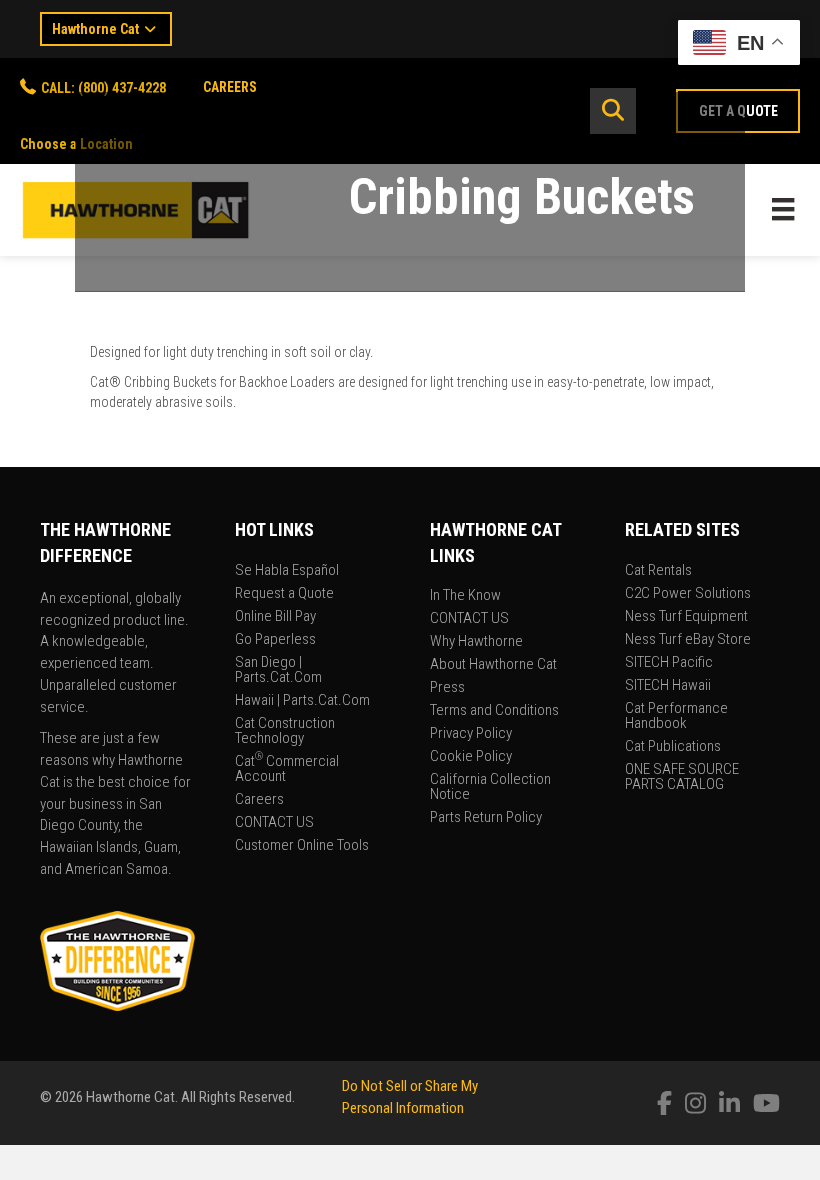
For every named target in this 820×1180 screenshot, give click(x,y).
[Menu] (783, 209)
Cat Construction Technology (285, 731)
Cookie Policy (471, 757)
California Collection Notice (490, 787)
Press (447, 688)
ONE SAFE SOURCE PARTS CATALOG (682, 777)
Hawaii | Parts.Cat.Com (302, 701)
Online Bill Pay (275, 617)
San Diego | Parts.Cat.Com (278, 670)
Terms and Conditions (494, 711)
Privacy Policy (471, 734)
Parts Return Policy (486, 818)
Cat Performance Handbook (676, 716)
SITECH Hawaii (668, 686)
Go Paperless (275, 640)
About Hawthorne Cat (493, 665)
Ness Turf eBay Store (688, 640)
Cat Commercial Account (287, 769)
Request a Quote (284, 594)
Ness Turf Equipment (686, 617)
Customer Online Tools (302, 846)
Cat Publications (673, 747)
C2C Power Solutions (688, 594)
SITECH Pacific (669, 663)
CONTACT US (274, 823)
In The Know (465, 596)
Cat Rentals (658, 571)
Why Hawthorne (476, 642)
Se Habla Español (287, 571)
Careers (259, 800)
